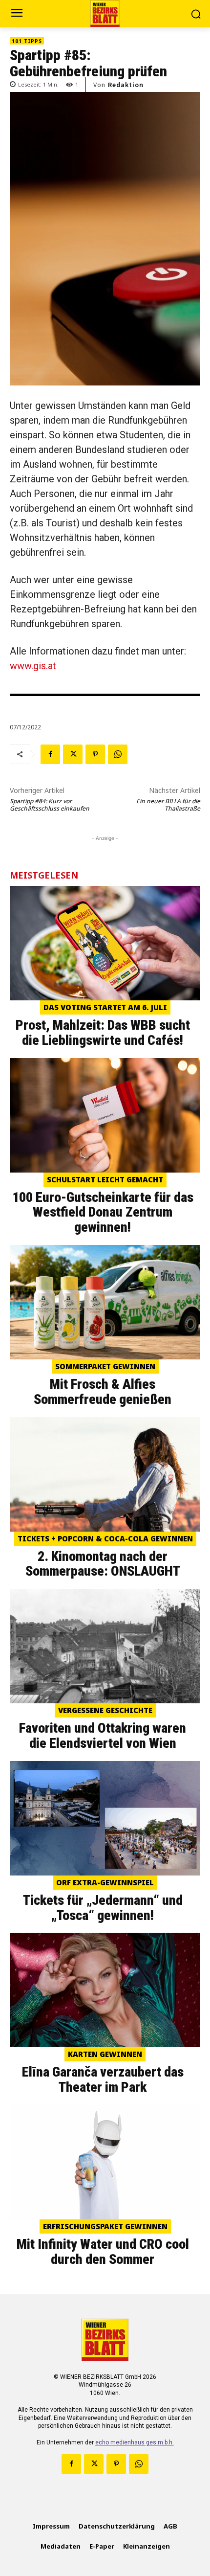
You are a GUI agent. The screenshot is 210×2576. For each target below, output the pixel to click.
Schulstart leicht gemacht (105, 1179)
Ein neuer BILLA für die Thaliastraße (168, 805)
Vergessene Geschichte (105, 1710)
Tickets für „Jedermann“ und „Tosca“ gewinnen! (103, 1908)
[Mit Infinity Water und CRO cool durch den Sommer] (105, 2162)
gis (40, 666)
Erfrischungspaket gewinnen (105, 2226)
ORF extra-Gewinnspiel (105, 1882)
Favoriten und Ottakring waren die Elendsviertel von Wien (103, 1736)
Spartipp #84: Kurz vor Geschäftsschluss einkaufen (50, 805)
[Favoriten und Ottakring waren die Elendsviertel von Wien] (105, 1646)
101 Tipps (27, 41)
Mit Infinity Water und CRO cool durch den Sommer (103, 2252)
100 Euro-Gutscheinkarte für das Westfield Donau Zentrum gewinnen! (103, 1212)
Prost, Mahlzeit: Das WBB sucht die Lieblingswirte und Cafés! (103, 1033)
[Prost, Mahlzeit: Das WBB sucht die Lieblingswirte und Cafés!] (105, 943)
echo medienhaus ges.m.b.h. (135, 2442)
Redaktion (126, 85)
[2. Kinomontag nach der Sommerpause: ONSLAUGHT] (105, 1474)
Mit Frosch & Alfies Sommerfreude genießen (103, 1392)
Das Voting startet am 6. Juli (105, 1007)
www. (21, 666)
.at (51, 666)
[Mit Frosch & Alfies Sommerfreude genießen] (105, 1302)
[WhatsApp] (118, 754)
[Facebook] (50, 754)
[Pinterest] (95, 754)
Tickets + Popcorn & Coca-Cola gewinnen (105, 1538)
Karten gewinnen (105, 2054)
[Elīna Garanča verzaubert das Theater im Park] (105, 1990)
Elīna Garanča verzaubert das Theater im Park (103, 2079)
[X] (73, 754)
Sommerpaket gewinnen (105, 1366)
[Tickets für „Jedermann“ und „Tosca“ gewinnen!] (105, 1818)
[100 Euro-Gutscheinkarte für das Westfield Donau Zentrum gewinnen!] (105, 1115)
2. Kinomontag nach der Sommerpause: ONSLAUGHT (103, 1564)
